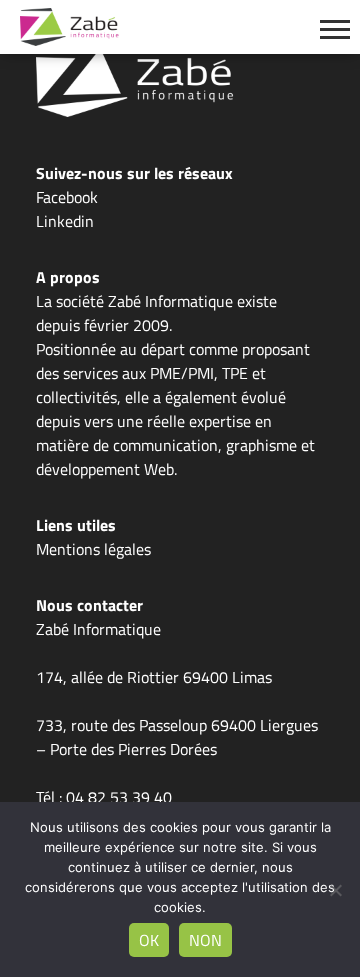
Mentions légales (93, 549)
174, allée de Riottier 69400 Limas (154, 677)
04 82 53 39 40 (119, 797)
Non (205, 940)
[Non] (335, 890)
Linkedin (65, 221)
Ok (149, 940)
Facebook (67, 197)
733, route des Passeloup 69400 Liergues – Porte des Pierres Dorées (177, 737)
